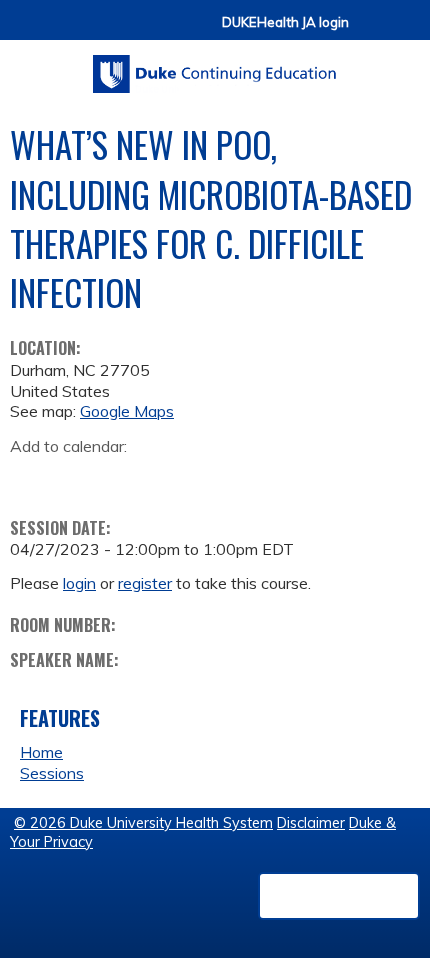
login (79, 583)
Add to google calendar (30, 478)
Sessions (52, 773)
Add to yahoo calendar (75, 478)
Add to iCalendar (120, 477)
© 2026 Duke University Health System (143, 823)
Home (41, 752)
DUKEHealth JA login (285, 22)
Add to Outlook (168, 478)
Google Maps (127, 411)
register (145, 583)
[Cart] (372, 31)
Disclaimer (311, 823)
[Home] (215, 67)
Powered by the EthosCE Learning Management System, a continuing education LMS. (339, 896)
